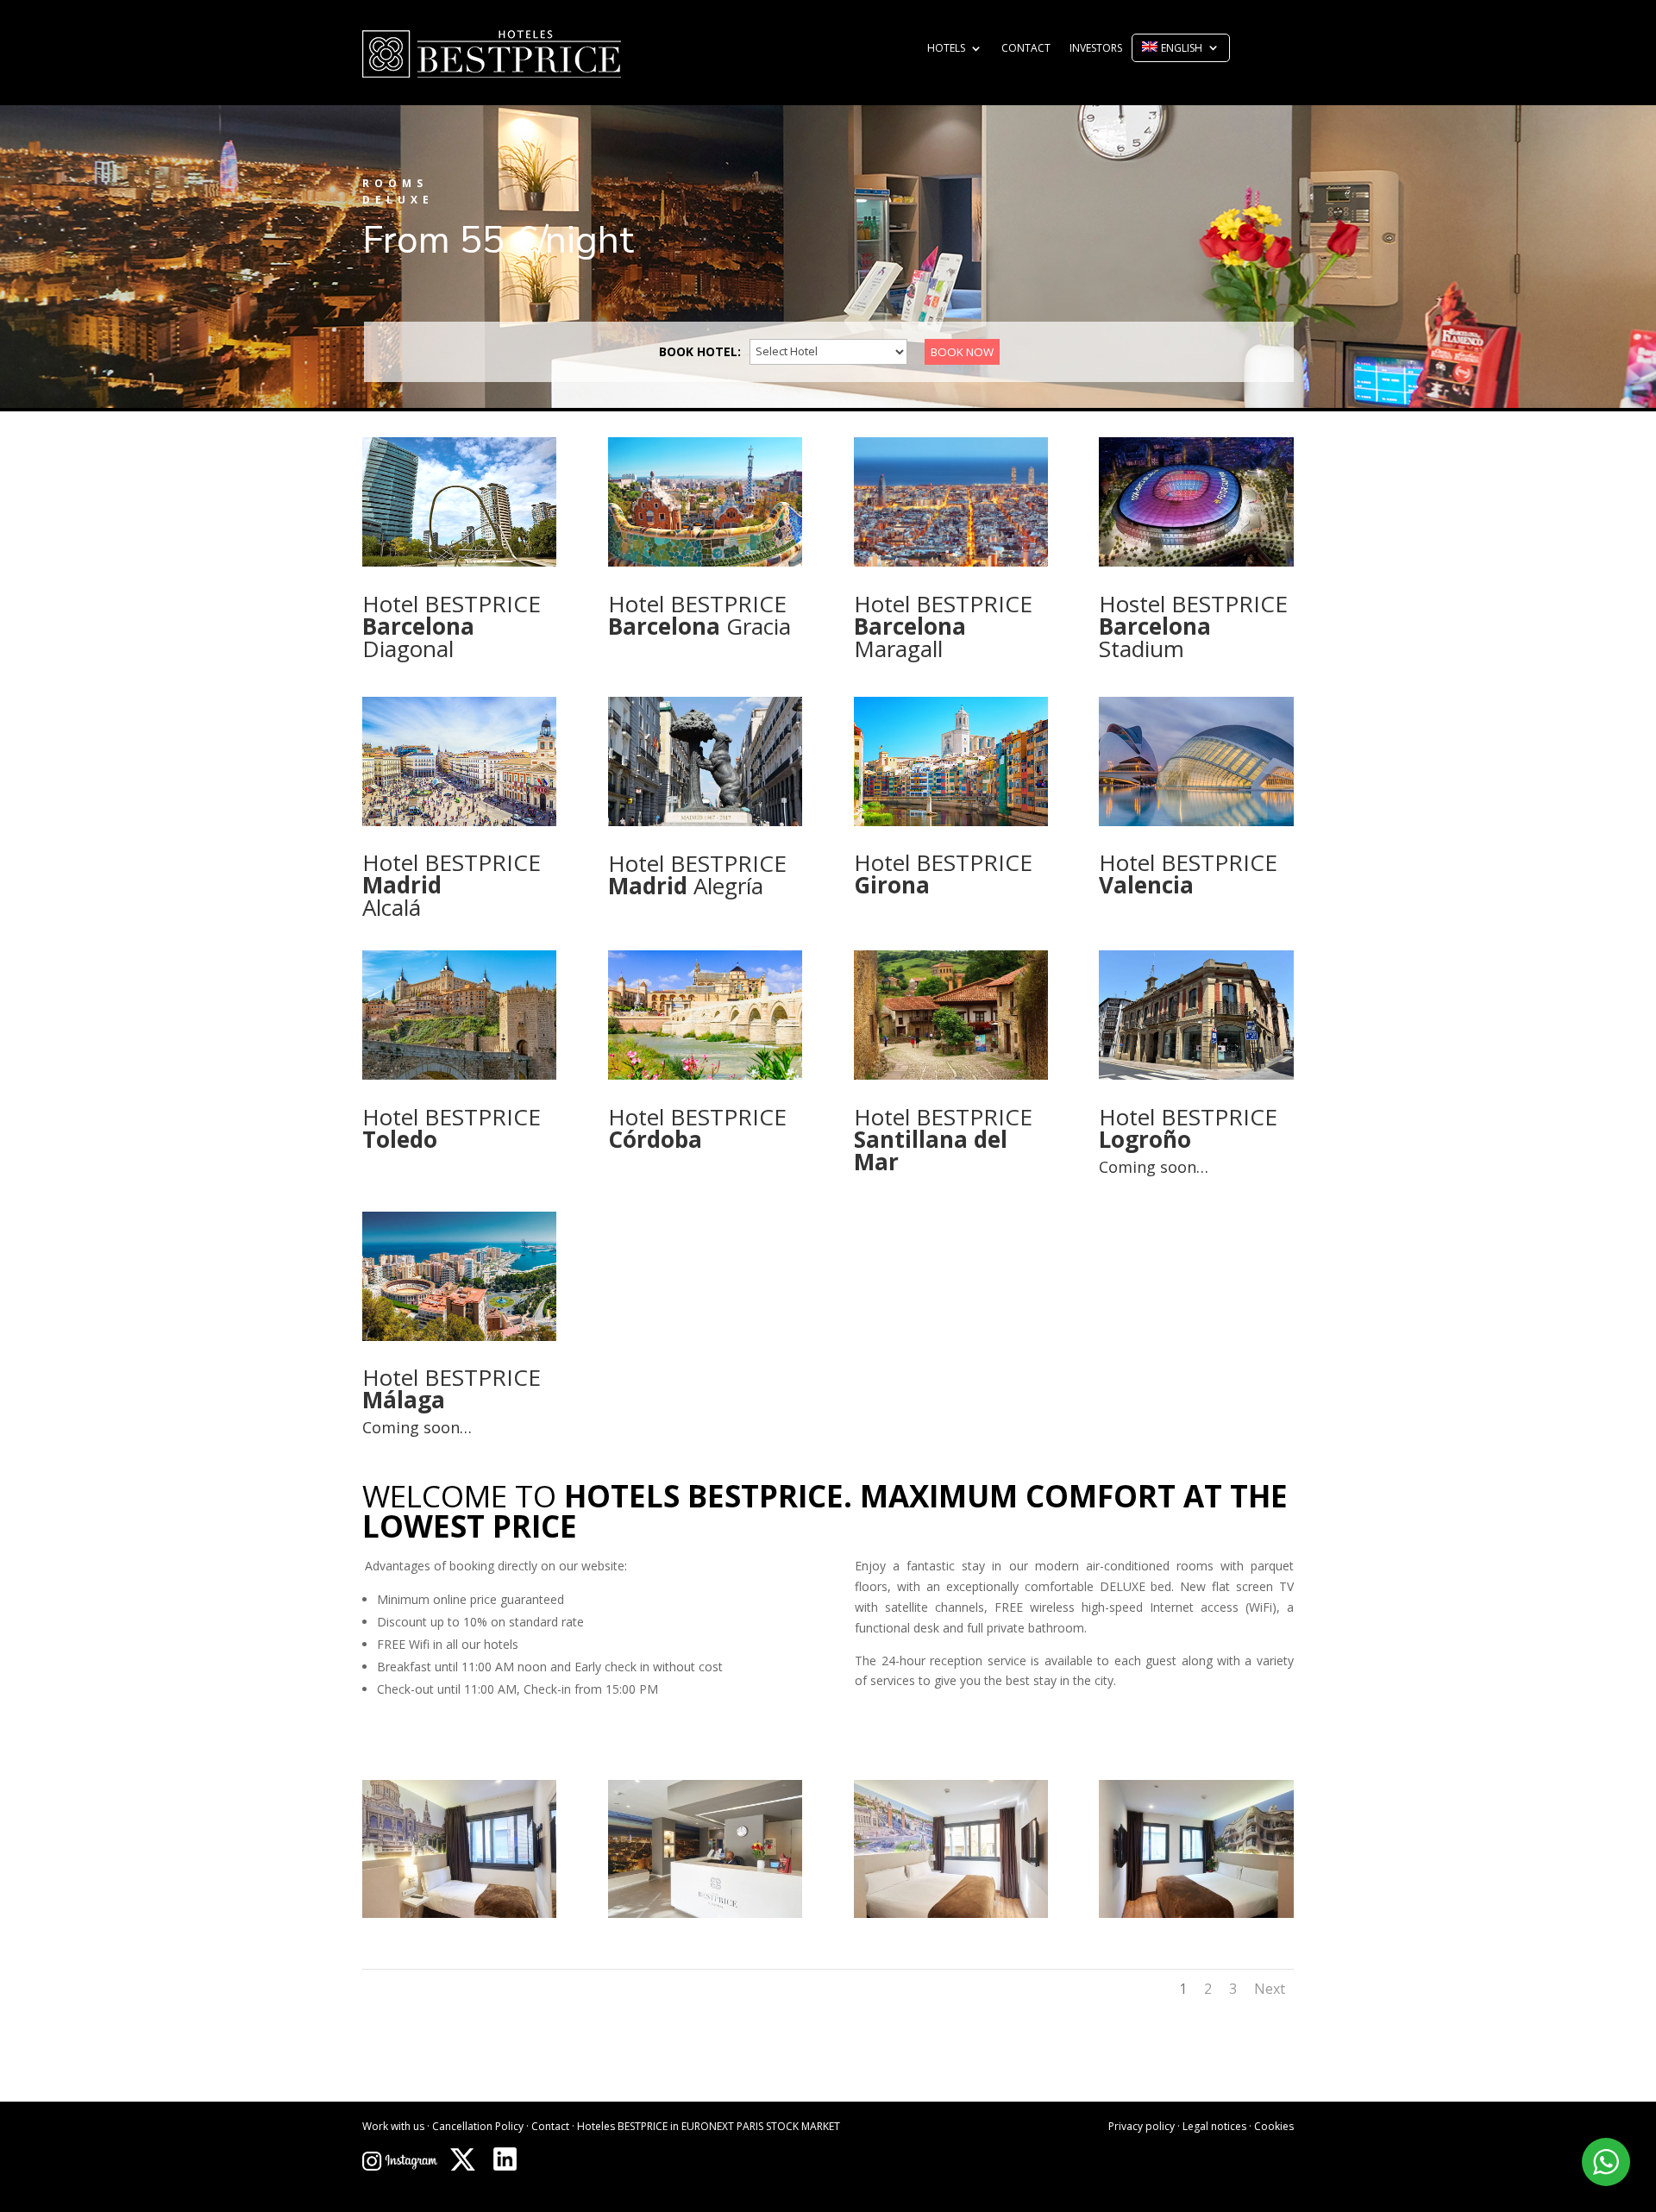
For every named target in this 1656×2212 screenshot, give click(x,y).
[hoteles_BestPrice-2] (705, 1913)
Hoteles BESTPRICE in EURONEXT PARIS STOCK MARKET (709, 2126)
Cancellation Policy (478, 2126)
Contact (1026, 49)
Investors (1096, 49)
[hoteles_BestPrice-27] (459, 1913)
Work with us (393, 2126)
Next (1270, 1989)
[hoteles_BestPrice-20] (1196, 1913)
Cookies (1274, 2126)
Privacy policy (1142, 2126)
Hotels (946, 49)
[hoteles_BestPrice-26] (951, 1913)
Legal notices (1214, 2126)
